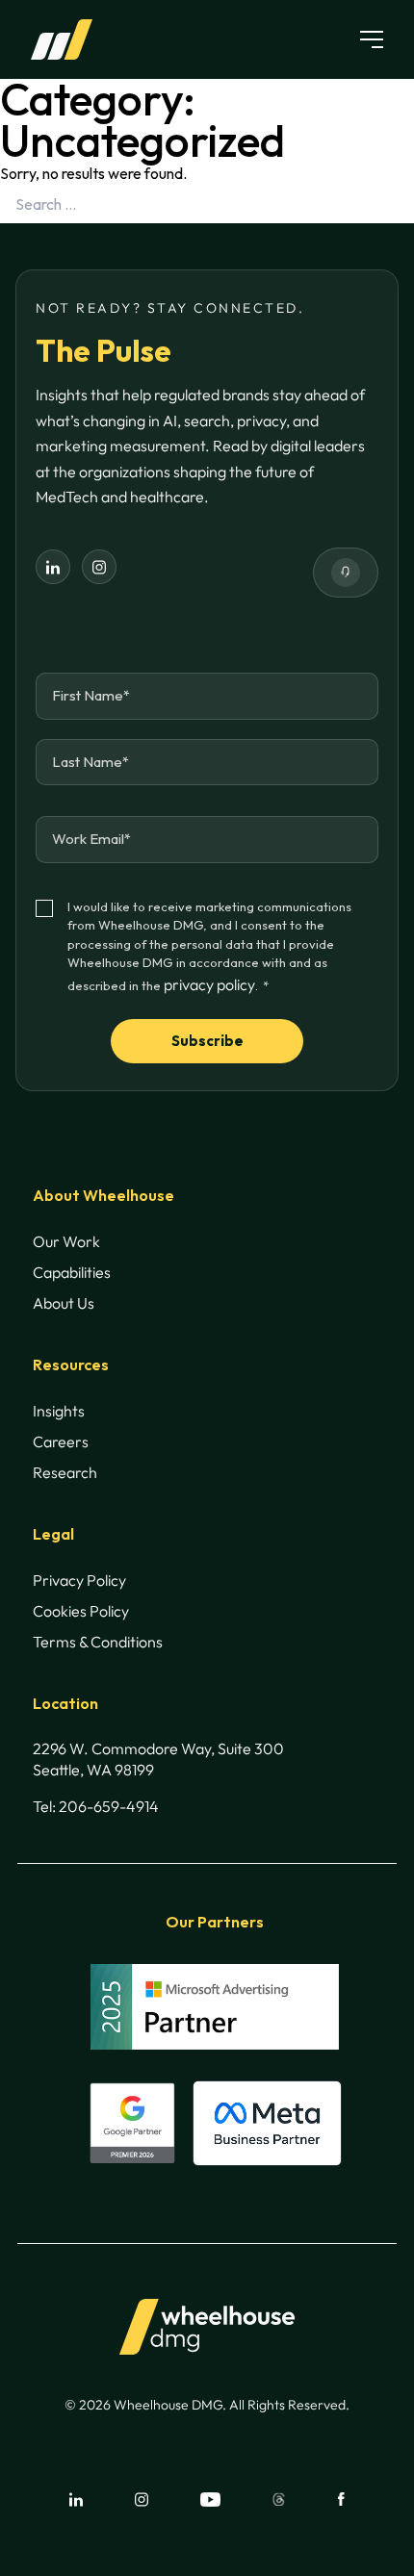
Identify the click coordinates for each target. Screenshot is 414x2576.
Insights (59, 1411)
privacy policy (209, 984)
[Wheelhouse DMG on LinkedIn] (53, 567)
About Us (64, 1303)
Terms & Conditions (98, 1642)
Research (65, 1472)
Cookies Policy (81, 1611)
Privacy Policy (79, 1580)
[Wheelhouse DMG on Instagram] (99, 567)
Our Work (66, 1241)
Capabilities (72, 1272)
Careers (61, 1441)
